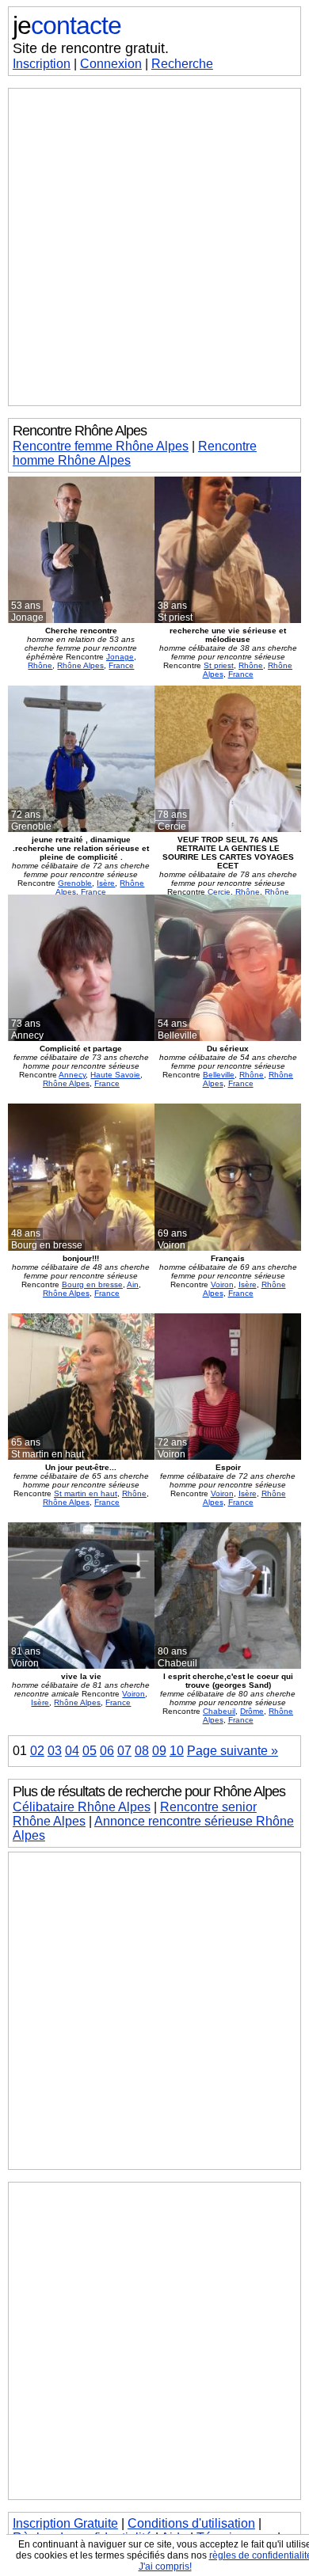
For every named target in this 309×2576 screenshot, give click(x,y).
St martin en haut (86, 1493)
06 (107, 1751)
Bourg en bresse (92, 1284)
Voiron (222, 1284)
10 (177, 1751)
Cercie (219, 892)
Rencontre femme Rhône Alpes (101, 446)
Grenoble (75, 883)
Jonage (120, 657)
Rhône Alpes (80, 665)
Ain (133, 1284)
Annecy (72, 1075)
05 (90, 1751)
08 (142, 1751)
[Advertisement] (154, 247)
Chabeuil (219, 1711)
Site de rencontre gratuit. (91, 48)
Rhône (40, 665)
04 (72, 1751)
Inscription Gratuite (65, 2523)
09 (159, 1751)
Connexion (111, 64)
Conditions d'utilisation (191, 2523)
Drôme (252, 1711)
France (121, 665)
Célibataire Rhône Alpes (82, 1807)
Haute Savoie (115, 1075)
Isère (106, 883)
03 (55, 1751)
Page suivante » (233, 1751)
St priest (219, 665)
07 (124, 1751)
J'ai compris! (165, 2567)
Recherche (182, 64)
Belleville (219, 1075)
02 (37, 1751)
